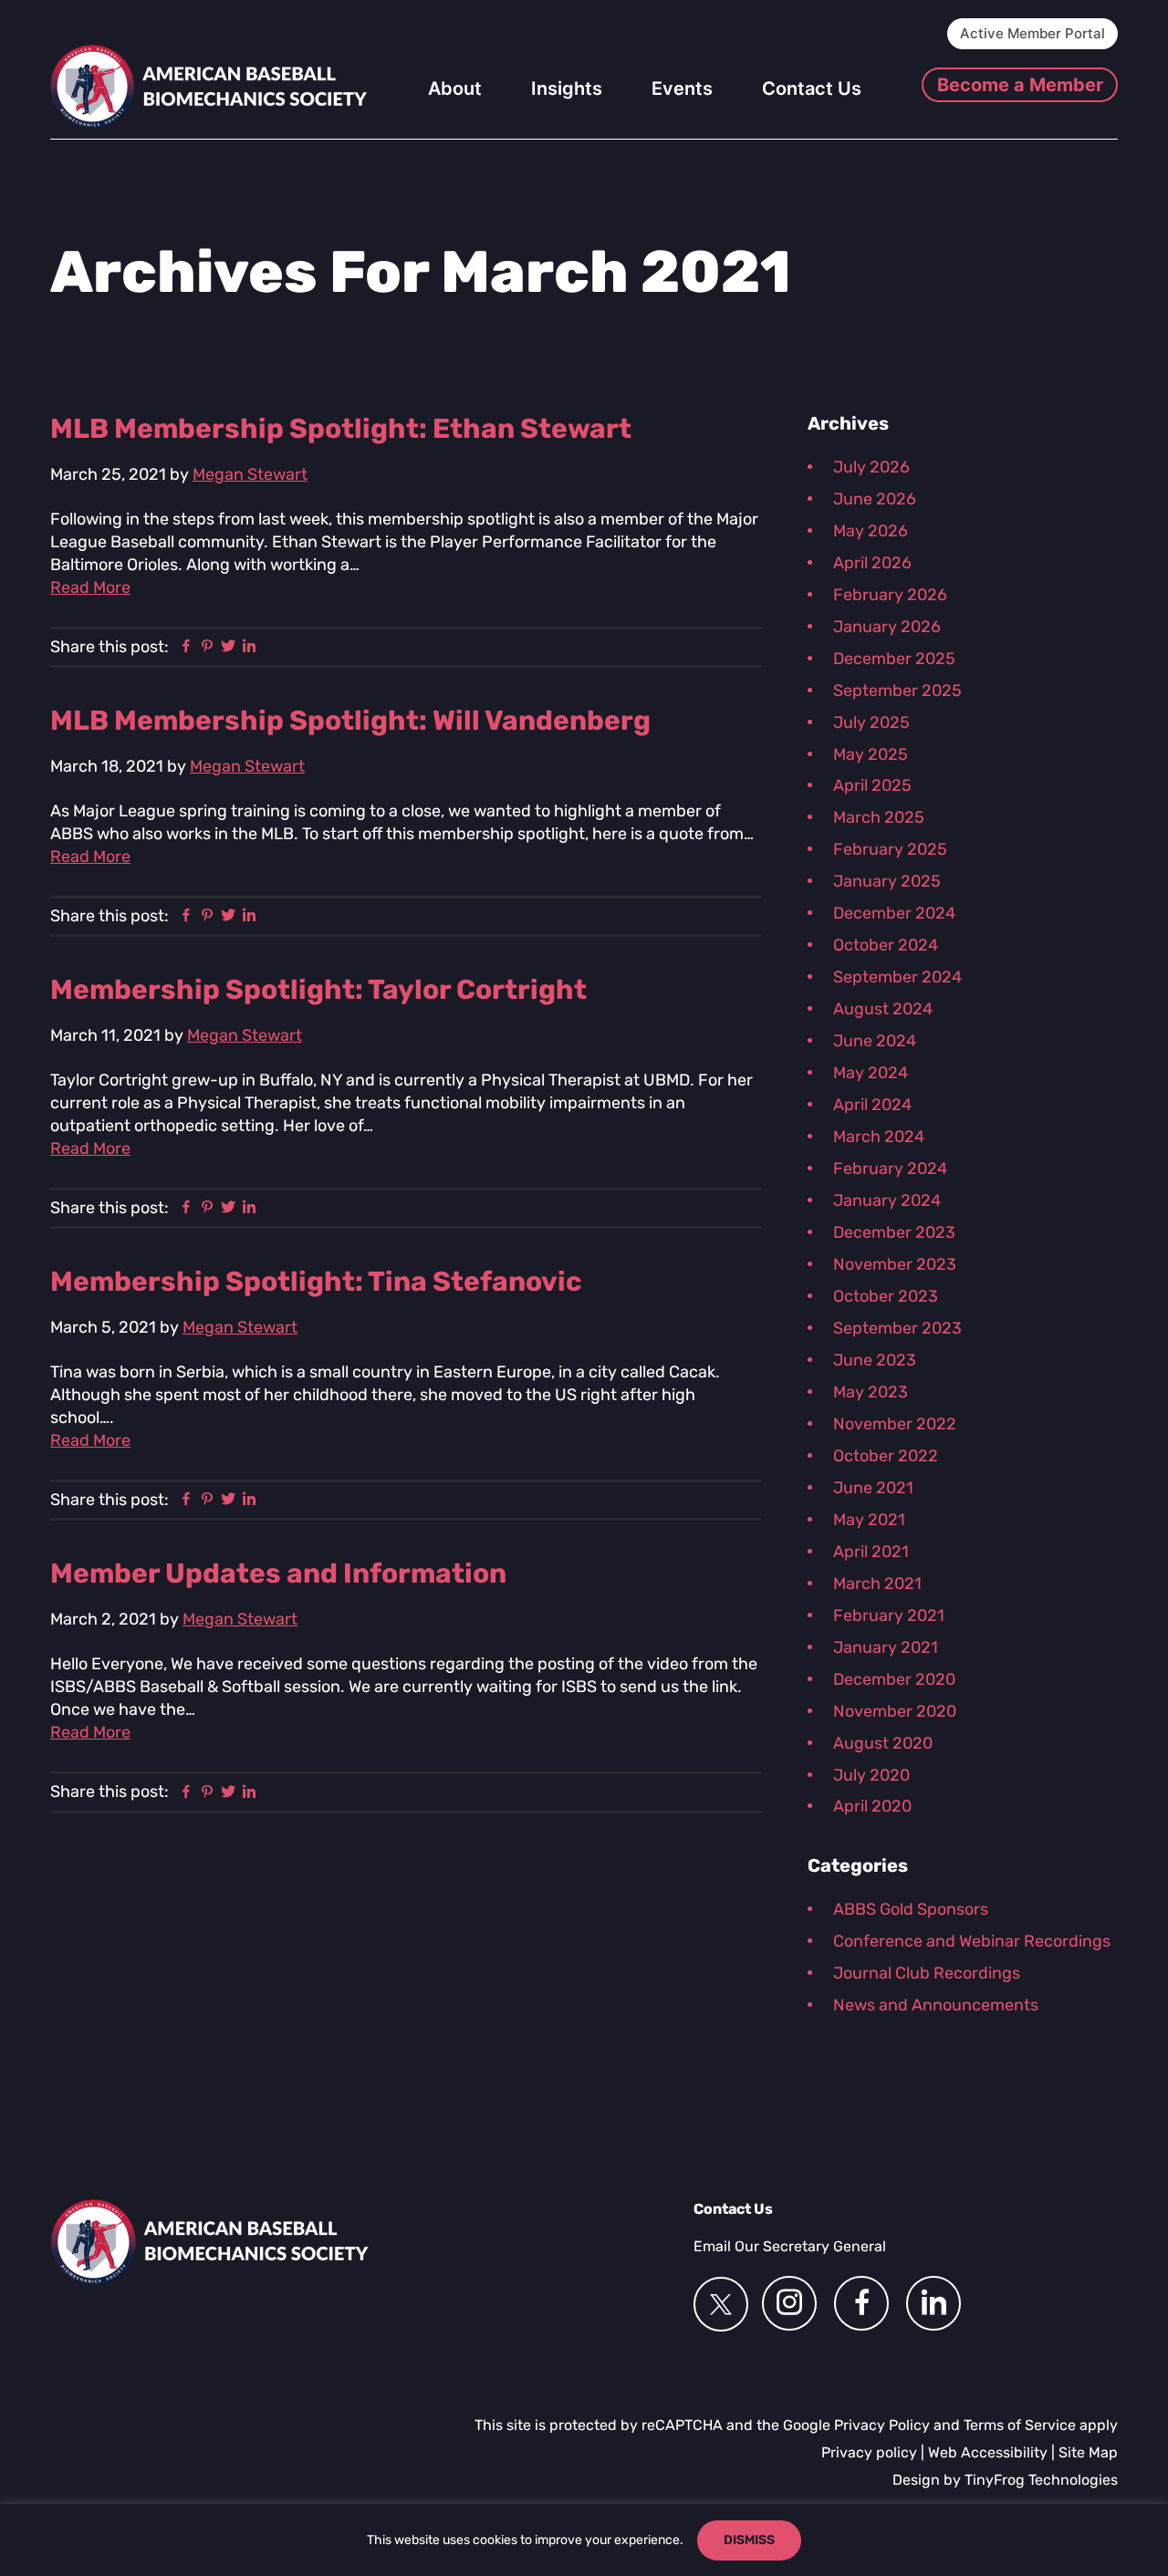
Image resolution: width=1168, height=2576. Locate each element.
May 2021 (869, 1520)
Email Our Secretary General (790, 2246)
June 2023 (875, 1360)
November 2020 (895, 1711)
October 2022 (886, 1456)
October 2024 (886, 945)
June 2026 (875, 499)
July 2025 (871, 722)
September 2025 (897, 691)
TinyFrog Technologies (1041, 2480)
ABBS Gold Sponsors (911, 1909)
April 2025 (872, 785)
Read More (90, 587)
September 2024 (897, 977)
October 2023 (886, 1296)
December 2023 (894, 1232)
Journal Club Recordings (927, 1973)
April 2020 (872, 1806)
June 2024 (875, 1041)
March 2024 (879, 1137)
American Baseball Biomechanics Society (209, 87)
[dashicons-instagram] (789, 2303)
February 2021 (889, 1615)
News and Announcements (936, 2005)
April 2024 (872, 1105)
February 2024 (890, 1169)
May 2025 (871, 754)
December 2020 (894, 1679)
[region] (584, 2540)
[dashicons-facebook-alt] (861, 2303)
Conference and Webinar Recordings (972, 1941)
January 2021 (886, 1647)
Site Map (1088, 2452)
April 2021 (871, 1552)
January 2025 (887, 881)
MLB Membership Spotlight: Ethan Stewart (341, 429)
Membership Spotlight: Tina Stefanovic (316, 1282)
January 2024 (887, 1200)
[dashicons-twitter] (721, 2304)
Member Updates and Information (278, 1574)
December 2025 (894, 659)
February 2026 (890, 595)
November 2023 (895, 1264)
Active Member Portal (1032, 33)
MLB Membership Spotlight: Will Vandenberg (350, 721)
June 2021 (873, 1488)
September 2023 (897, 1328)
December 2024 (894, 913)
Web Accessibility (988, 2452)
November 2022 (895, 1424)
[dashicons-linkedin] (933, 2303)
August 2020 (883, 1743)
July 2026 (871, 467)
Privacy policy (869, 2452)
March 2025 (879, 817)
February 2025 (890, 849)
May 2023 (871, 1392)
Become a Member (1020, 85)
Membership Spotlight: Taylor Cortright (318, 990)
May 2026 (871, 531)
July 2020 (871, 1775)
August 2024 (883, 1009)
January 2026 (887, 627)
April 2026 (872, 563)
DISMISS (749, 2540)
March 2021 (877, 1584)
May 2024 (871, 1073)
